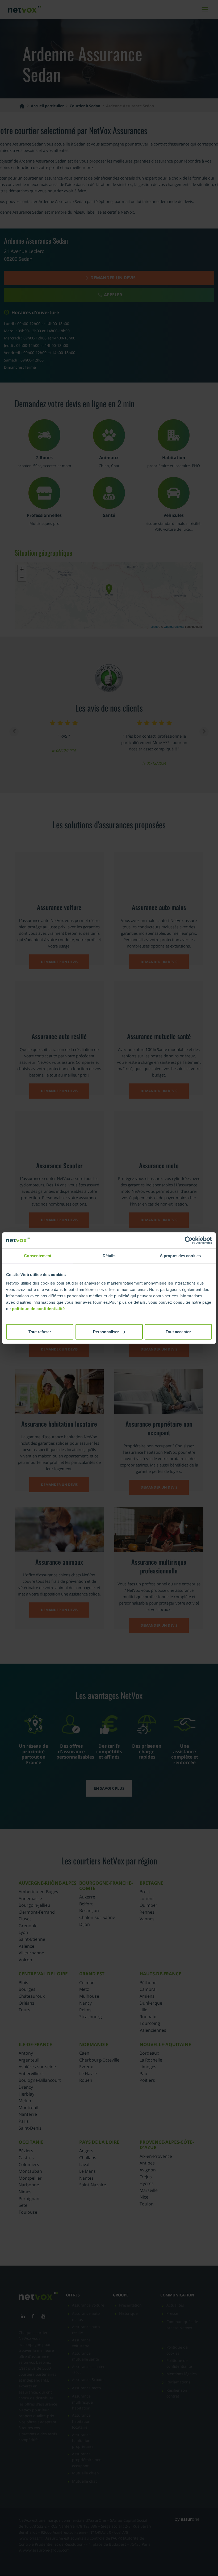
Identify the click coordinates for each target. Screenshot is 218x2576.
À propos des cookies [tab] (180, 1256)
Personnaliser (106, 1331)
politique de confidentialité (38, 1308)
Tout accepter (178, 1331)
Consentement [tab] (38, 1256)
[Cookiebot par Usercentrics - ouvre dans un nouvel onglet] (189, 1240)
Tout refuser (40, 1331)
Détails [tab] (109, 1256)
